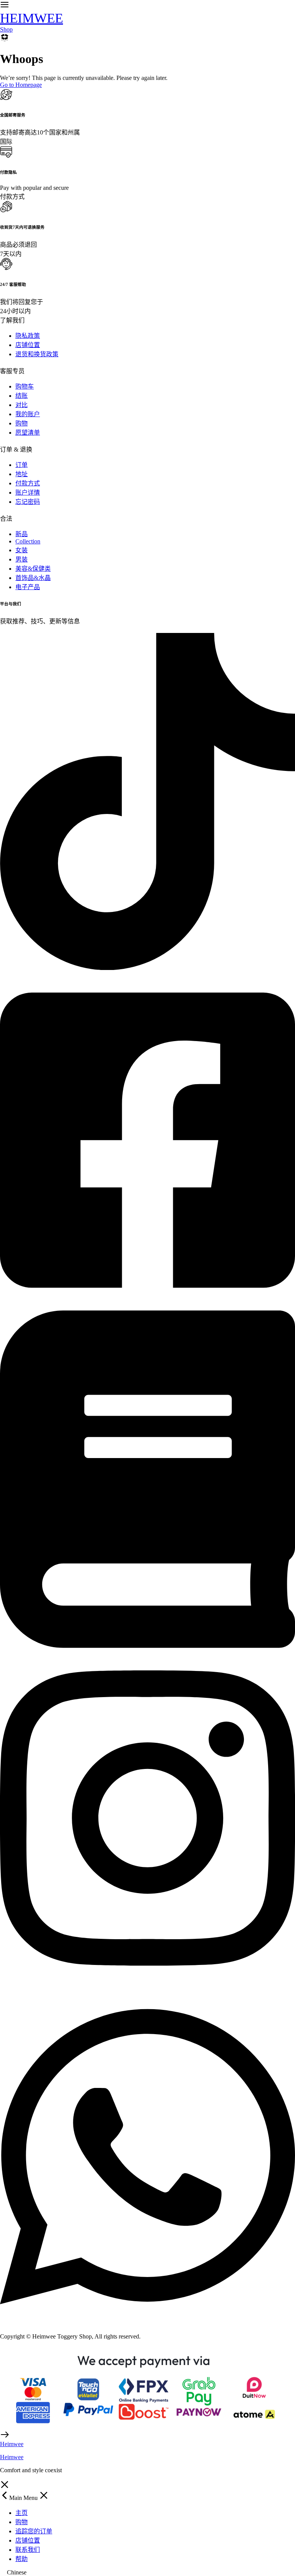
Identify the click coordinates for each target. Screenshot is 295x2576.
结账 (22, 396)
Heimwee (12, 2457)
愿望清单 (28, 433)
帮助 (22, 2559)
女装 (22, 550)
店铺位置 (28, 345)
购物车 (25, 386)
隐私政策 (28, 336)
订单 (22, 465)
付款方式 (28, 483)
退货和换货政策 (37, 354)
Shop (6, 29)
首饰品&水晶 (33, 578)
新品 (22, 534)
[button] (147, 2573)
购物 (22, 423)
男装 (22, 559)
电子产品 (28, 587)
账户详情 (28, 492)
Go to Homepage (21, 85)
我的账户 (28, 414)
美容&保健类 (33, 569)
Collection (28, 541)
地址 (22, 474)
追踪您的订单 (34, 2531)
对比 (22, 405)
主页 (22, 2513)
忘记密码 (28, 502)
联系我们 (28, 2550)
